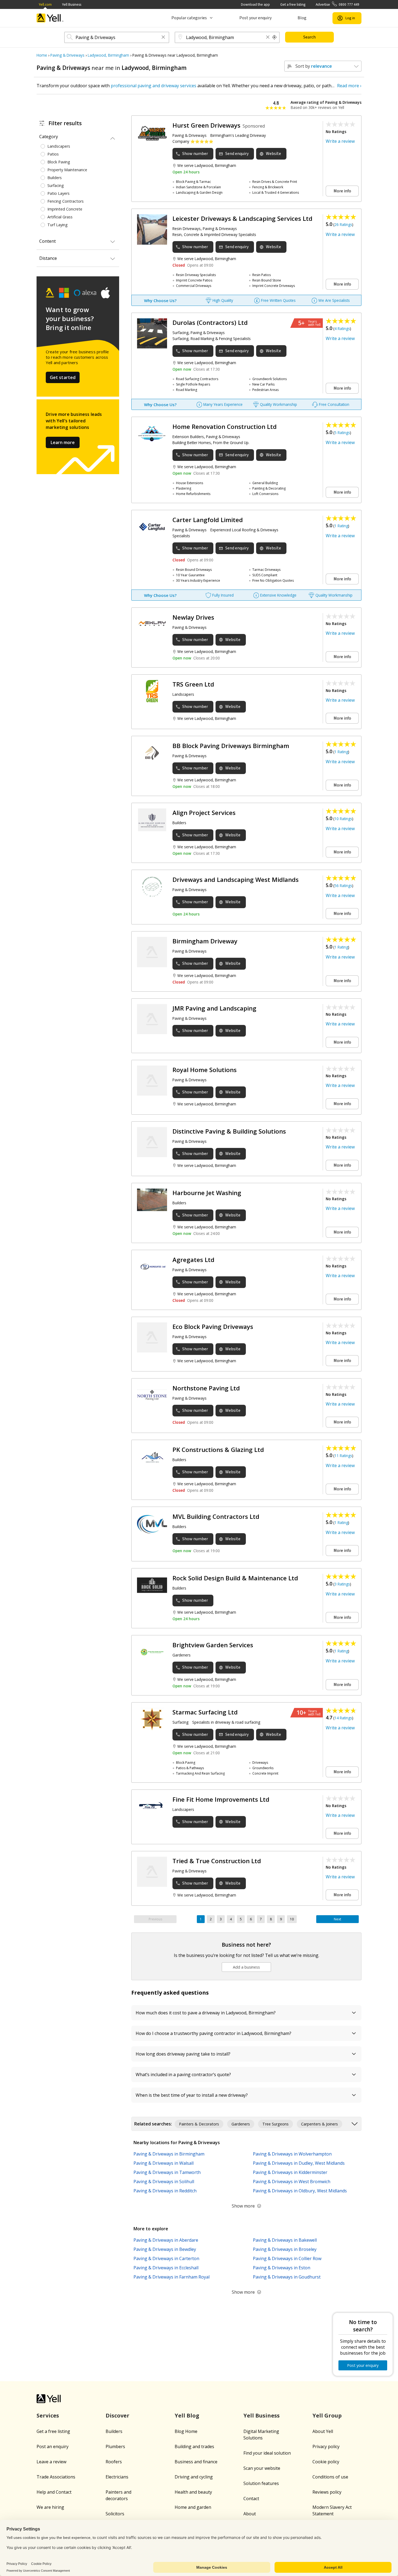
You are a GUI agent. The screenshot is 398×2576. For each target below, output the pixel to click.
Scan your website (262, 2468)
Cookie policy (326, 2462)
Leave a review (51, 2462)
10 (292, 1919)
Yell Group (327, 2415)
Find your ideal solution (267, 2453)
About (250, 2514)
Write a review (340, 141)
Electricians (117, 2477)
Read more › (349, 86)
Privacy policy (326, 2446)
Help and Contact (54, 2492)
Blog (302, 18)
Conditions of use (330, 2477)
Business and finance (196, 2462)
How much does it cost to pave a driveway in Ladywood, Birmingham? (206, 2013)
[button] (163, 38)
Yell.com (45, 4)
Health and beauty (193, 2492)
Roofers (114, 2462)
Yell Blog (187, 2415)
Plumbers (115, 2446)
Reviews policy (327, 2492)
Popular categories (189, 18)
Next (337, 1919)
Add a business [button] (246, 1967)
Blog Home (186, 2431)
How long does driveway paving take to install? (183, 2054)
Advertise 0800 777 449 (337, 4)
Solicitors (115, 2514)
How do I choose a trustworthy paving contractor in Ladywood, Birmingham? (213, 2033)
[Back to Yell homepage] (50, 18)
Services (48, 2415)
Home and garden (193, 2507)
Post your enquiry (255, 18)
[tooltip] (275, 37)
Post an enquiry (53, 2446)
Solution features (261, 2483)
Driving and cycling (194, 2477)
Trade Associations (56, 2477)
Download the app (255, 4)
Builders (114, 2431)
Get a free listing (293, 4)
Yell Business (72, 4)
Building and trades (194, 2446)
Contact (251, 2499)
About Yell (323, 2431)
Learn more (63, 442)
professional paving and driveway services (154, 86)
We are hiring (50, 2507)
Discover (118, 2415)
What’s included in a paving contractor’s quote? (183, 2075)
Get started (63, 377)
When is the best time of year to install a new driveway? (192, 2095)
